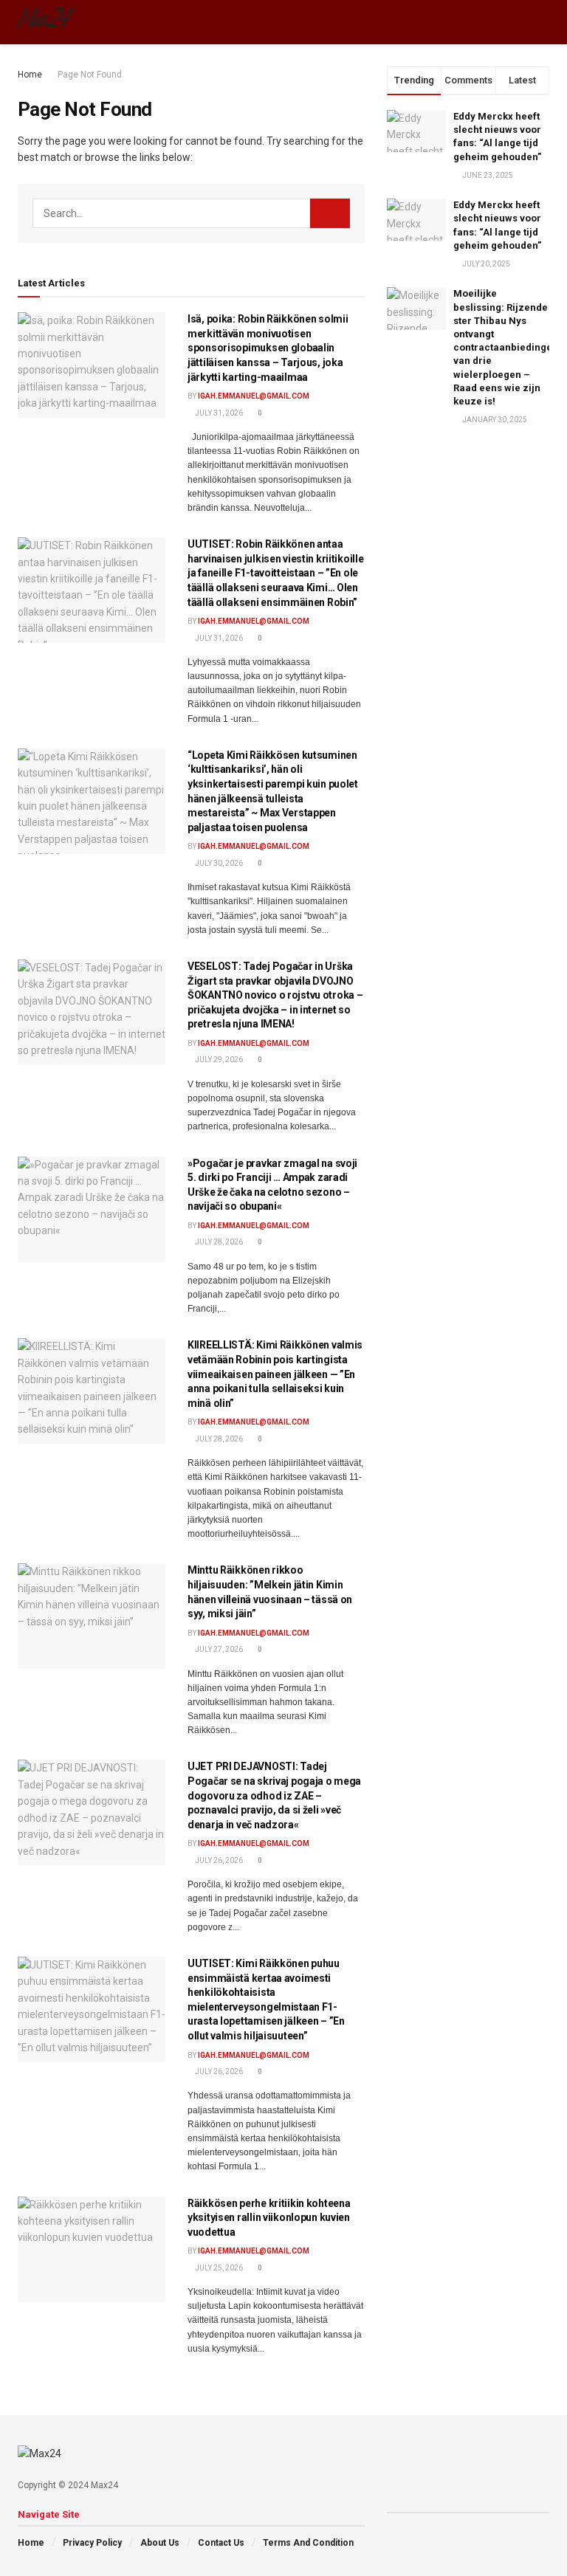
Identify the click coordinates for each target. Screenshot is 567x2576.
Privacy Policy (92, 2543)
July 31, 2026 (218, 413)
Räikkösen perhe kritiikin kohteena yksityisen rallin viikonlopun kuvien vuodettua (269, 2218)
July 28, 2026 (218, 1242)
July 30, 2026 (218, 863)
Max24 (43, 22)
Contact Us (221, 2543)
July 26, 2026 (218, 1860)
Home (30, 75)
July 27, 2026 (218, 1649)
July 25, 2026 (218, 2268)
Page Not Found (90, 75)
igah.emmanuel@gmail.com (254, 396)
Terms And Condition (308, 2543)
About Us (160, 2543)
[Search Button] (330, 213)
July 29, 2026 (218, 1060)
